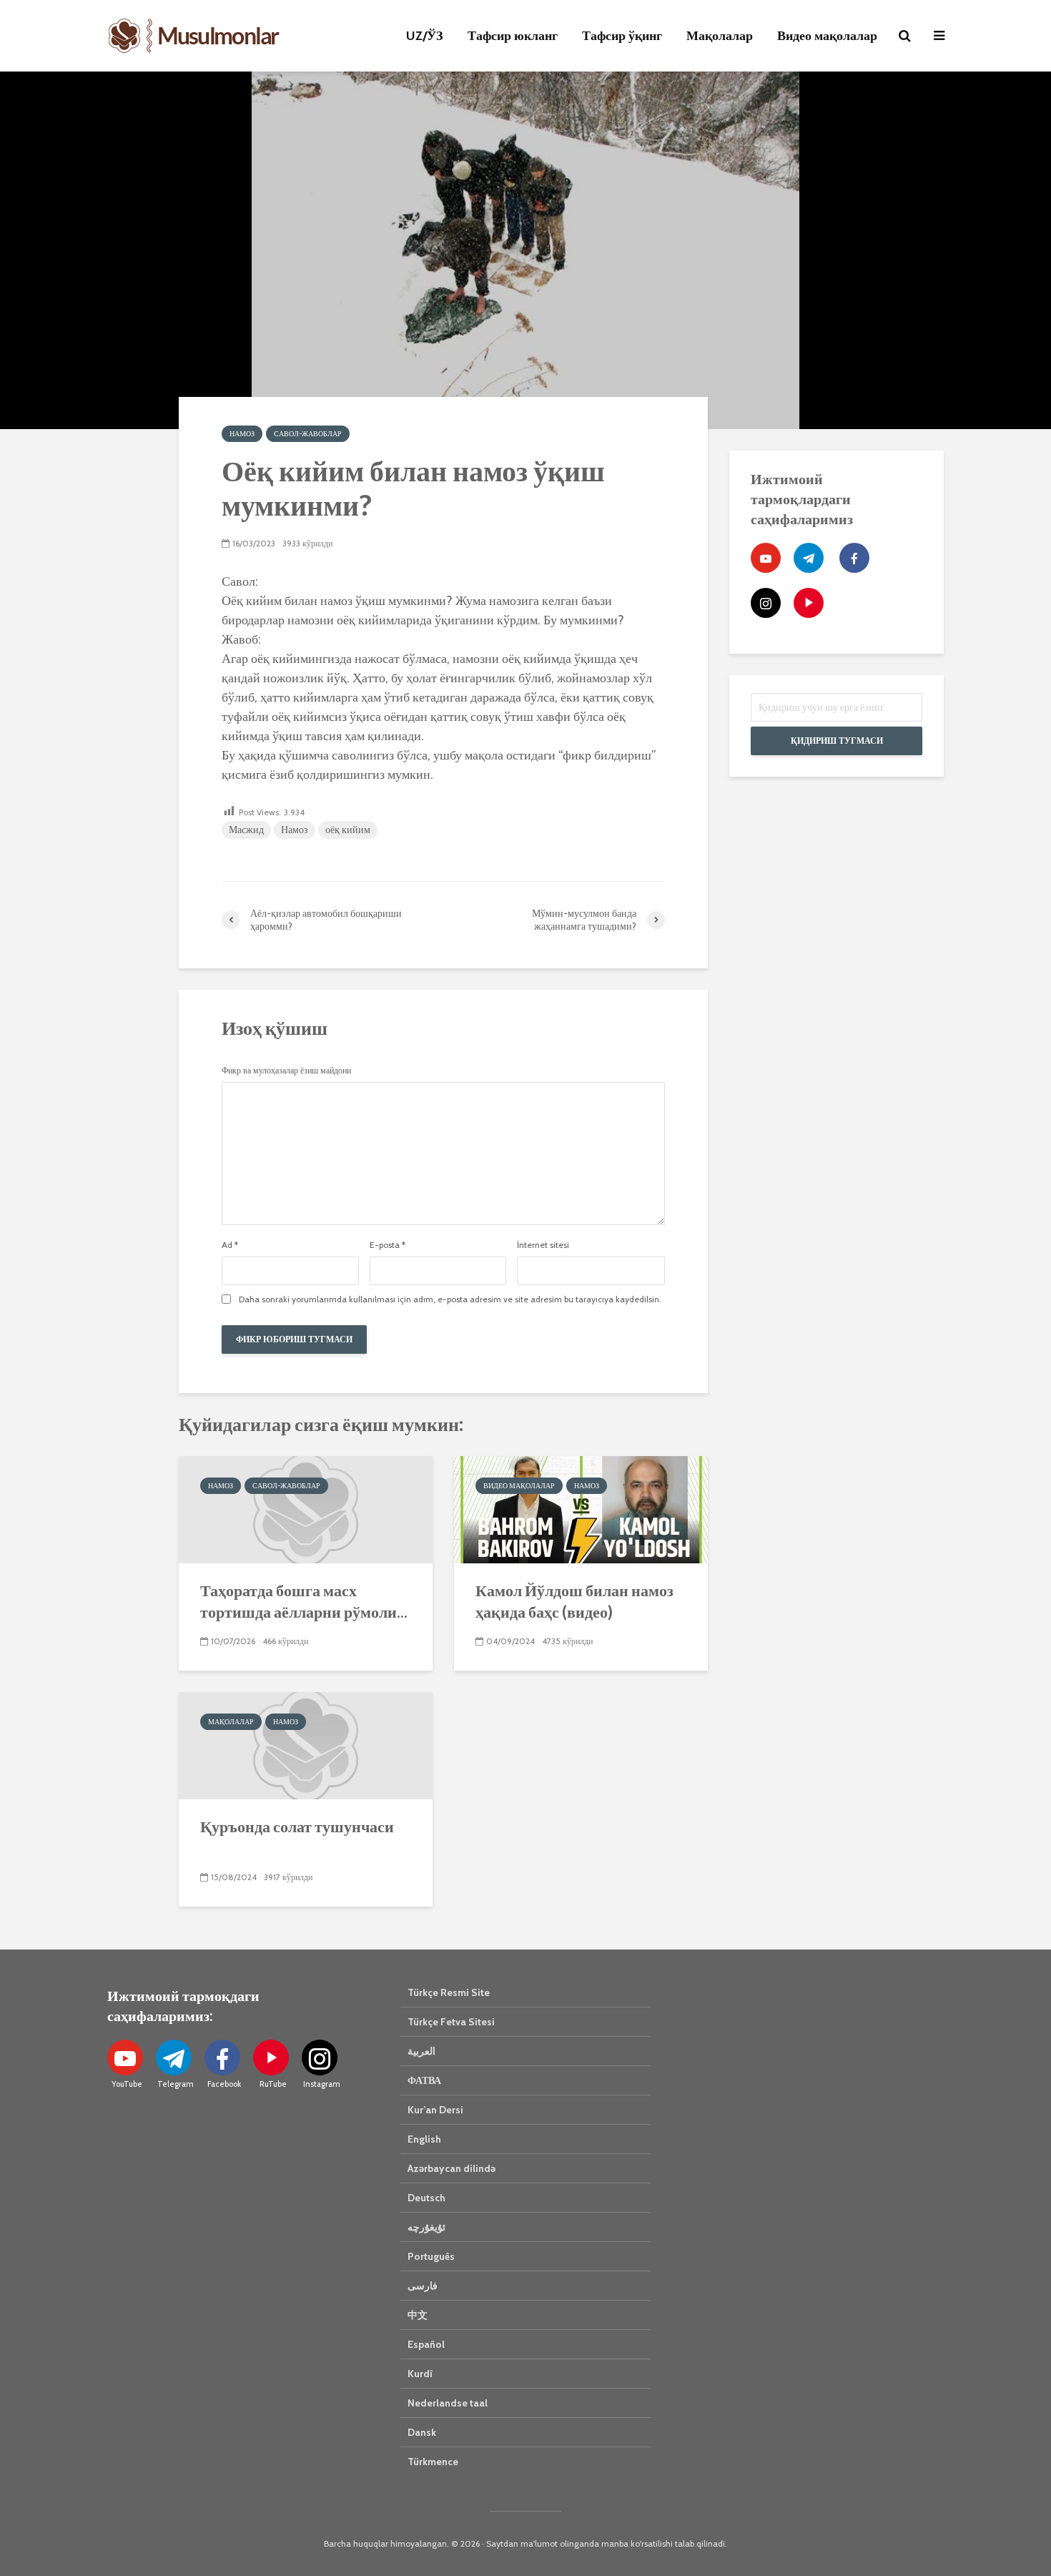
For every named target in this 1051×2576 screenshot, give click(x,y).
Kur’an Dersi (435, 2110)
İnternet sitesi (543, 1245)
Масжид (246, 830)
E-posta (388, 1245)
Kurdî (420, 2374)
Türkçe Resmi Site (449, 1992)
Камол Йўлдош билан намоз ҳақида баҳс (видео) (574, 1601)
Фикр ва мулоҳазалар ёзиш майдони (286, 1071)
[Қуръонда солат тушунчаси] (306, 1744)
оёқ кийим (348, 830)
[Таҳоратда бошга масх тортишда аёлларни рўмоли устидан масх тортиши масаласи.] (306, 1508)
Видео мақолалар (827, 36)
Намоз (242, 434)
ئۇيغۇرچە (426, 2227)
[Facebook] (854, 558)
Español (426, 2344)
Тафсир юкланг (513, 36)
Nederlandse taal (448, 2403)
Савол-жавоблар (308, 434)
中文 (418, 2315)
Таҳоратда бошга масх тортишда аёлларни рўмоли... (304, 1601)
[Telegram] (809, 558)
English (424, 2139)
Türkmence (433, 2462)
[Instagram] (766, 603)
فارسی (423, 2286)
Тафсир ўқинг (622, 36)
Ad (230, 1245)
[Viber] (809, 603)
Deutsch (426, 2198)
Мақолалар (720, 36)
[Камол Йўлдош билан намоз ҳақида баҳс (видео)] (581, 1508)
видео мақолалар (519, 1486)
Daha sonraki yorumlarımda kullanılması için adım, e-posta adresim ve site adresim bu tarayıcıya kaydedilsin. (450, 1299)
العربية (421, 2051)
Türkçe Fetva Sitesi (451, 2022)
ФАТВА (424, 2080)
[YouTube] (766, 558)
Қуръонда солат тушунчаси (297, 1826)
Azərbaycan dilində (452, 2168)
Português (431, 2256)
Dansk (422, 2432)
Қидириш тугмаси (837, 741)
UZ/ (425, 36)
